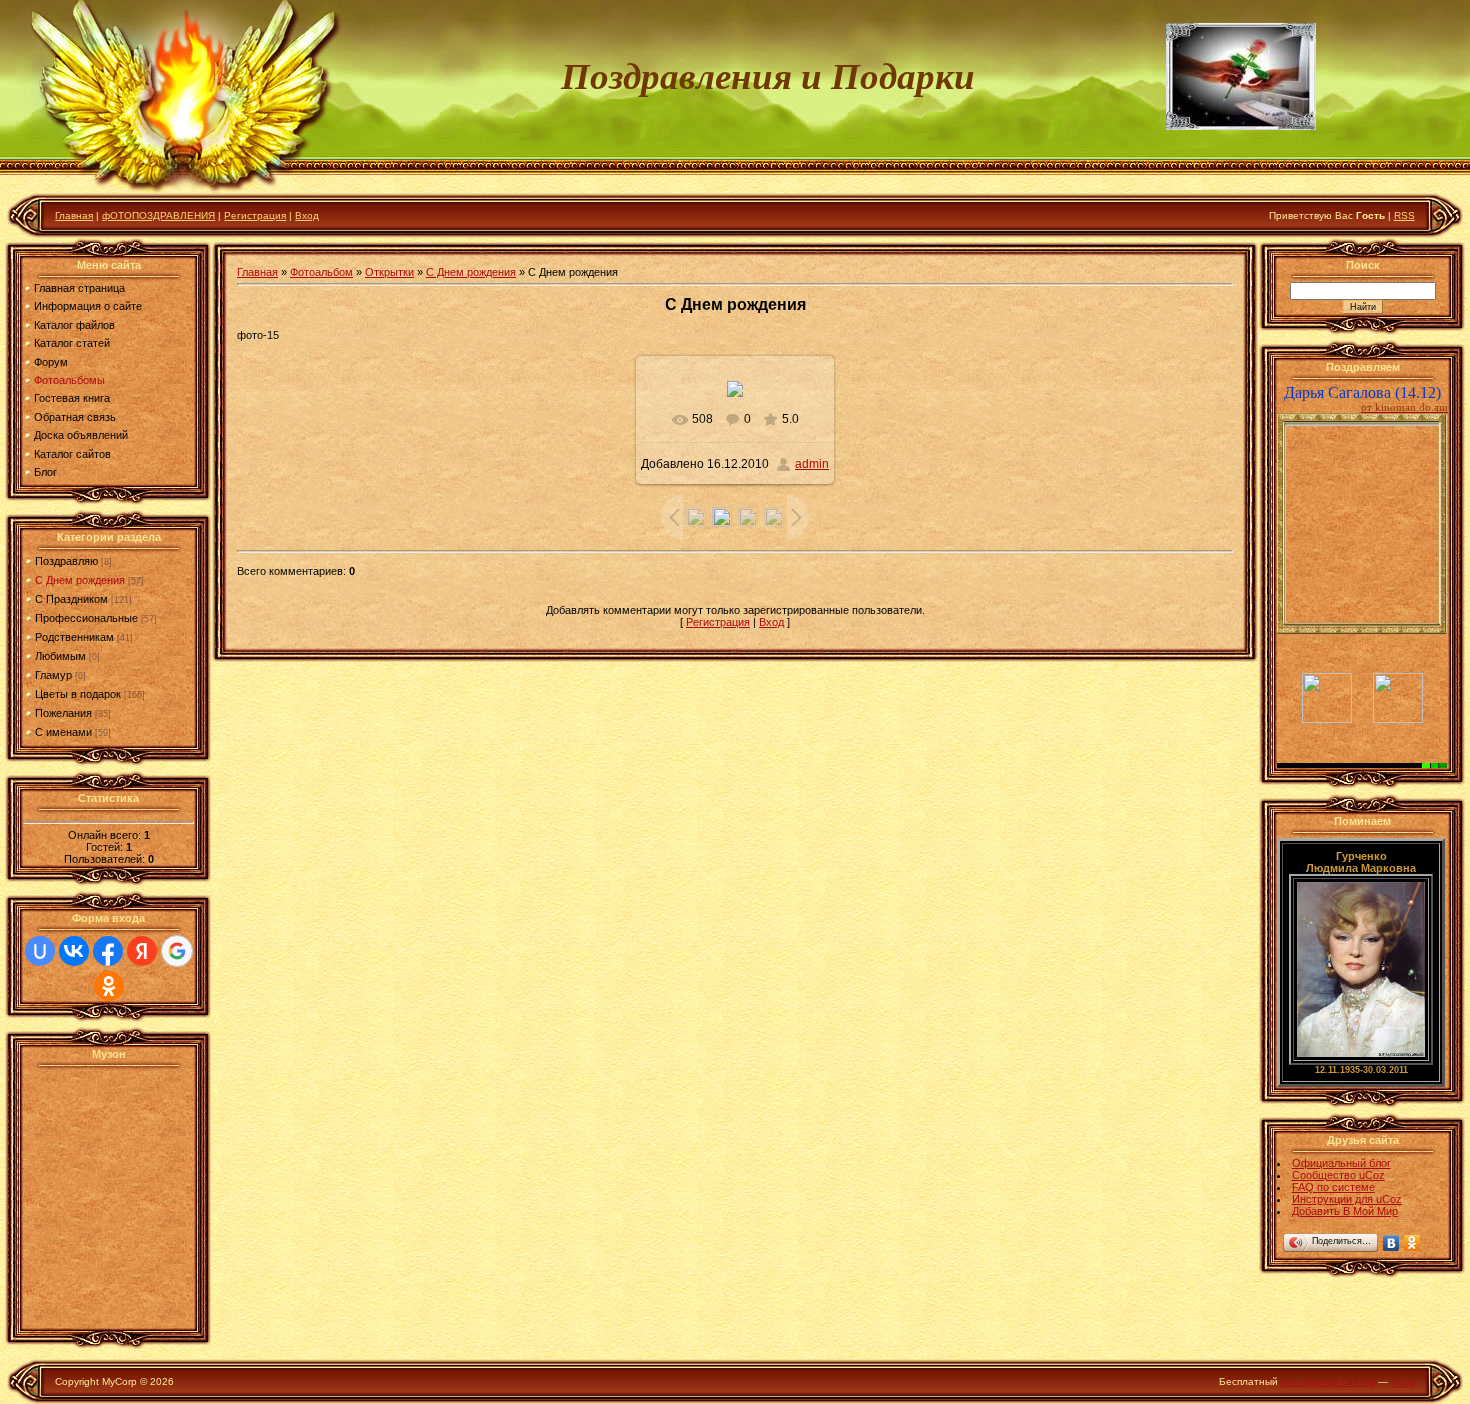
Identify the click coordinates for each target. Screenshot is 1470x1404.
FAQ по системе (1333, 1187)
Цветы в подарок (78, 694)
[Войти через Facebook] (108, 951)
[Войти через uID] (40, 951)
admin (812, 464)
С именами (63, 732)
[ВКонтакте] (1391, 1243)
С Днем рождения (80, 580)
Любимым (60, 656)
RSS (1404, 215)
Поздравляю (66, 561)
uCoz (1403, 1381)
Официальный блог (1341, 1163)
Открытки (389, 272)
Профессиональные (86, 618)
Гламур (53, 675)
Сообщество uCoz (1338, 1175)
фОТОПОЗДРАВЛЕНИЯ (158, 215)
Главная (74, 215)
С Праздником (71, 599)
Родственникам (74, 637)
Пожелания (63, 713)
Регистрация (255, 215)
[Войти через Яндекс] (142, 951)
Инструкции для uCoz (1347, 1199)
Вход (307, 215)
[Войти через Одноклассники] (109, 986)
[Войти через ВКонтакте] (74, 951)
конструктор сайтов (1328, 1381)
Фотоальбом (321, 272)
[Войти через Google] (177, 951)
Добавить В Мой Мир (1345, 1211)
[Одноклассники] (1412, 1243)
